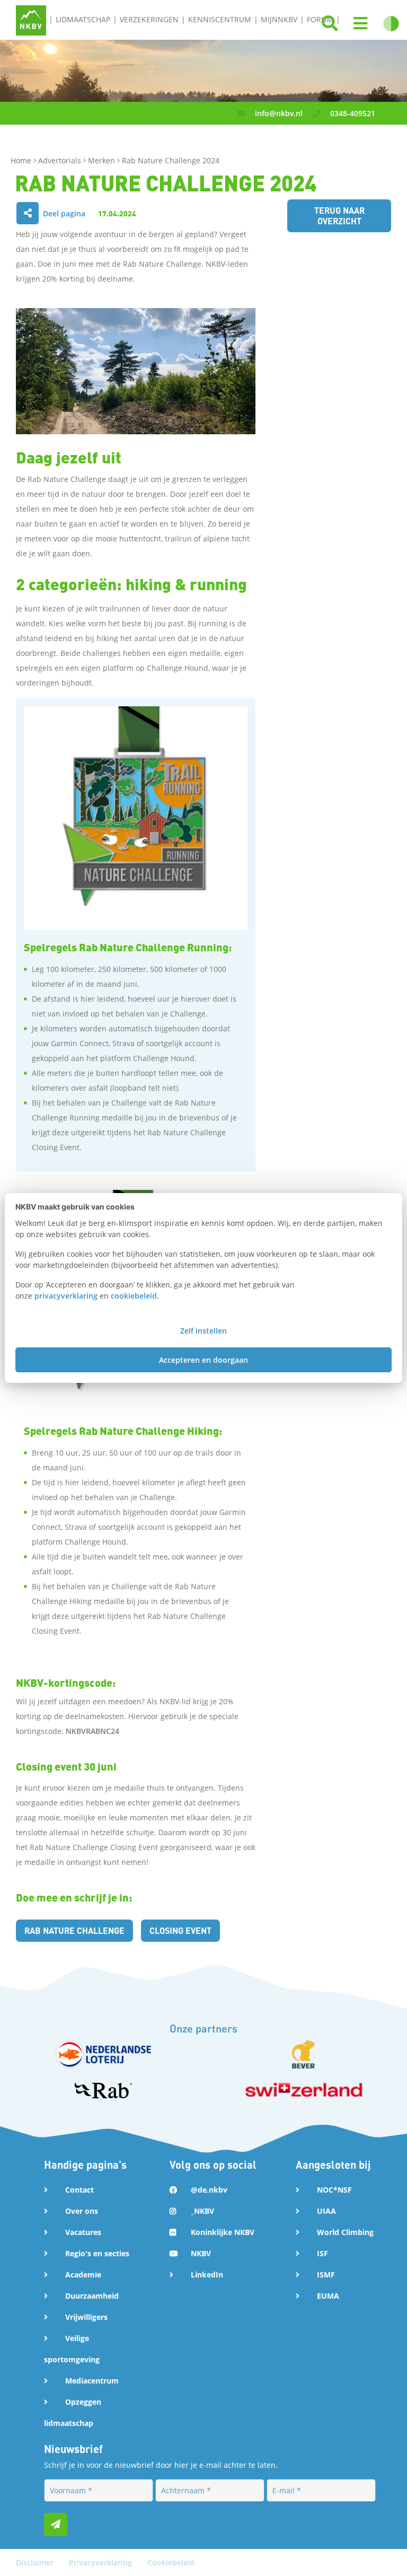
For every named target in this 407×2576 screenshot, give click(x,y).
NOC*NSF (334, 2190)
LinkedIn (207, 2275)
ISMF (326, 2275)
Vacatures (83, 2232)
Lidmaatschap (83, 19)
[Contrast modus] (391, 24)
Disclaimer (36, 2562)
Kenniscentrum (220, 19)
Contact (79, 2190)
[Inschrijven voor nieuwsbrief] (56, 2525)
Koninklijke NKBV (223, 2232)
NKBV (201, 2253)
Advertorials (61, 160)
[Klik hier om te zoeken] (330, 24)
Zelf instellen (203, 1331)
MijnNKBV (279, 19)
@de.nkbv (209, 2190)
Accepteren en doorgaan (203, 1360)
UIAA (326, 2211)
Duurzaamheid (92, 2296)
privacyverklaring (66, 1296)
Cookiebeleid (171, 2562)
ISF (322, 2253)
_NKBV (202, 2211)
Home (22, 160)
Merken (103, 160)
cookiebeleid (134, 1296)
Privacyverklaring (101, 2562)
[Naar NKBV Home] (31, 19)
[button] (360, 24)
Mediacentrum (92, 2381)
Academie (83, 2275)
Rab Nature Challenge (74, 1930)
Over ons (82, 2211)
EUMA (328, 2296)
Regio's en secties (97, 2253)
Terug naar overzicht (339, 216)
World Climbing (345, 2232)
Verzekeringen (149, 19)
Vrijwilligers (86, 2317)
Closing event (180, 1930)
